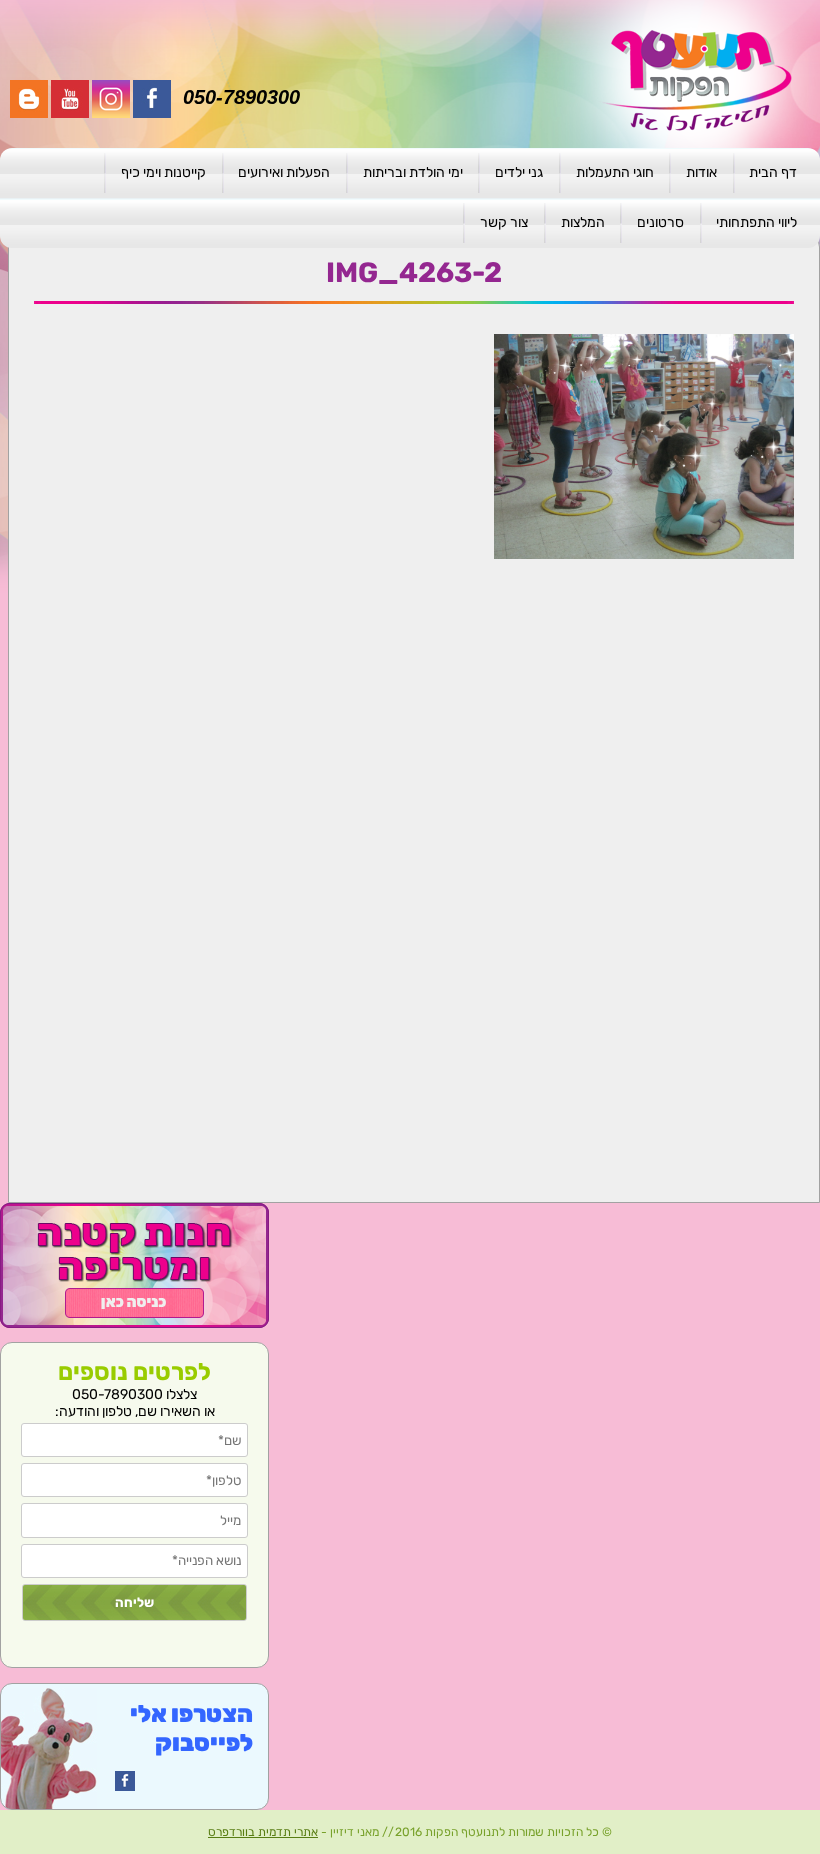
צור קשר (504, 222)
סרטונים (660, 222)
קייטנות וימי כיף (163, 172)
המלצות (583, 222)
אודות (701, 172)
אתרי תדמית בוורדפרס (263, 1832)
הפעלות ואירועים (284, 172)
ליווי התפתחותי (756, 222)
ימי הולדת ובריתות (413, 172)
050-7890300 (241, 97)
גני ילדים (519, 172)
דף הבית (773, 172)
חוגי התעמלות (615, 172)
